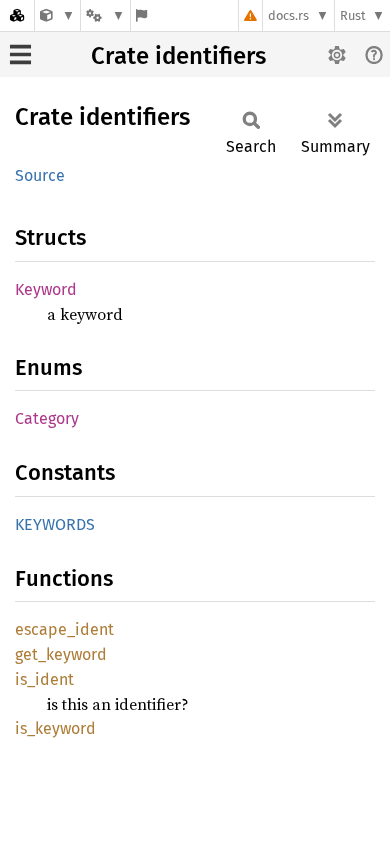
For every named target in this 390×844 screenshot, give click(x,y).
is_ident (44, 679)
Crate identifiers (178, 56)
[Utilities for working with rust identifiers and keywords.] (57, 15)
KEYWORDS (55, 524)
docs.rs (288, 15)
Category (47, 418)
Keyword (46, 289)
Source (40, 175)
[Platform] (105, 15)
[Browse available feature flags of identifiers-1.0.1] (141, 15)
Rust (353, 15)
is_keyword (55, 728)
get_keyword (61, 654)
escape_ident (64, 629)
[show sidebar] (20, 54)
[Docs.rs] (17, 15)
